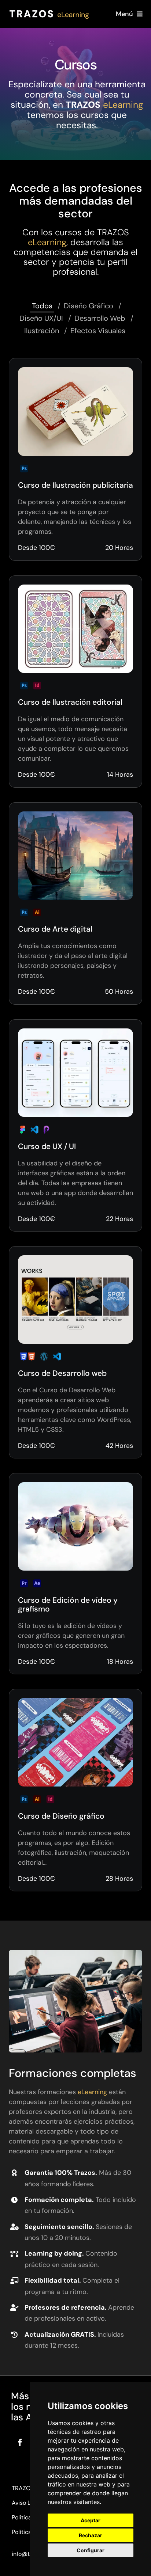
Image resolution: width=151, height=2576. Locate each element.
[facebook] (20, 2443)
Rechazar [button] (91, 2535)
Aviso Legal (27, 2503)
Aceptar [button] (91, 2520)
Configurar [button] (91, 2550)
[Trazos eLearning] (50, 11)
